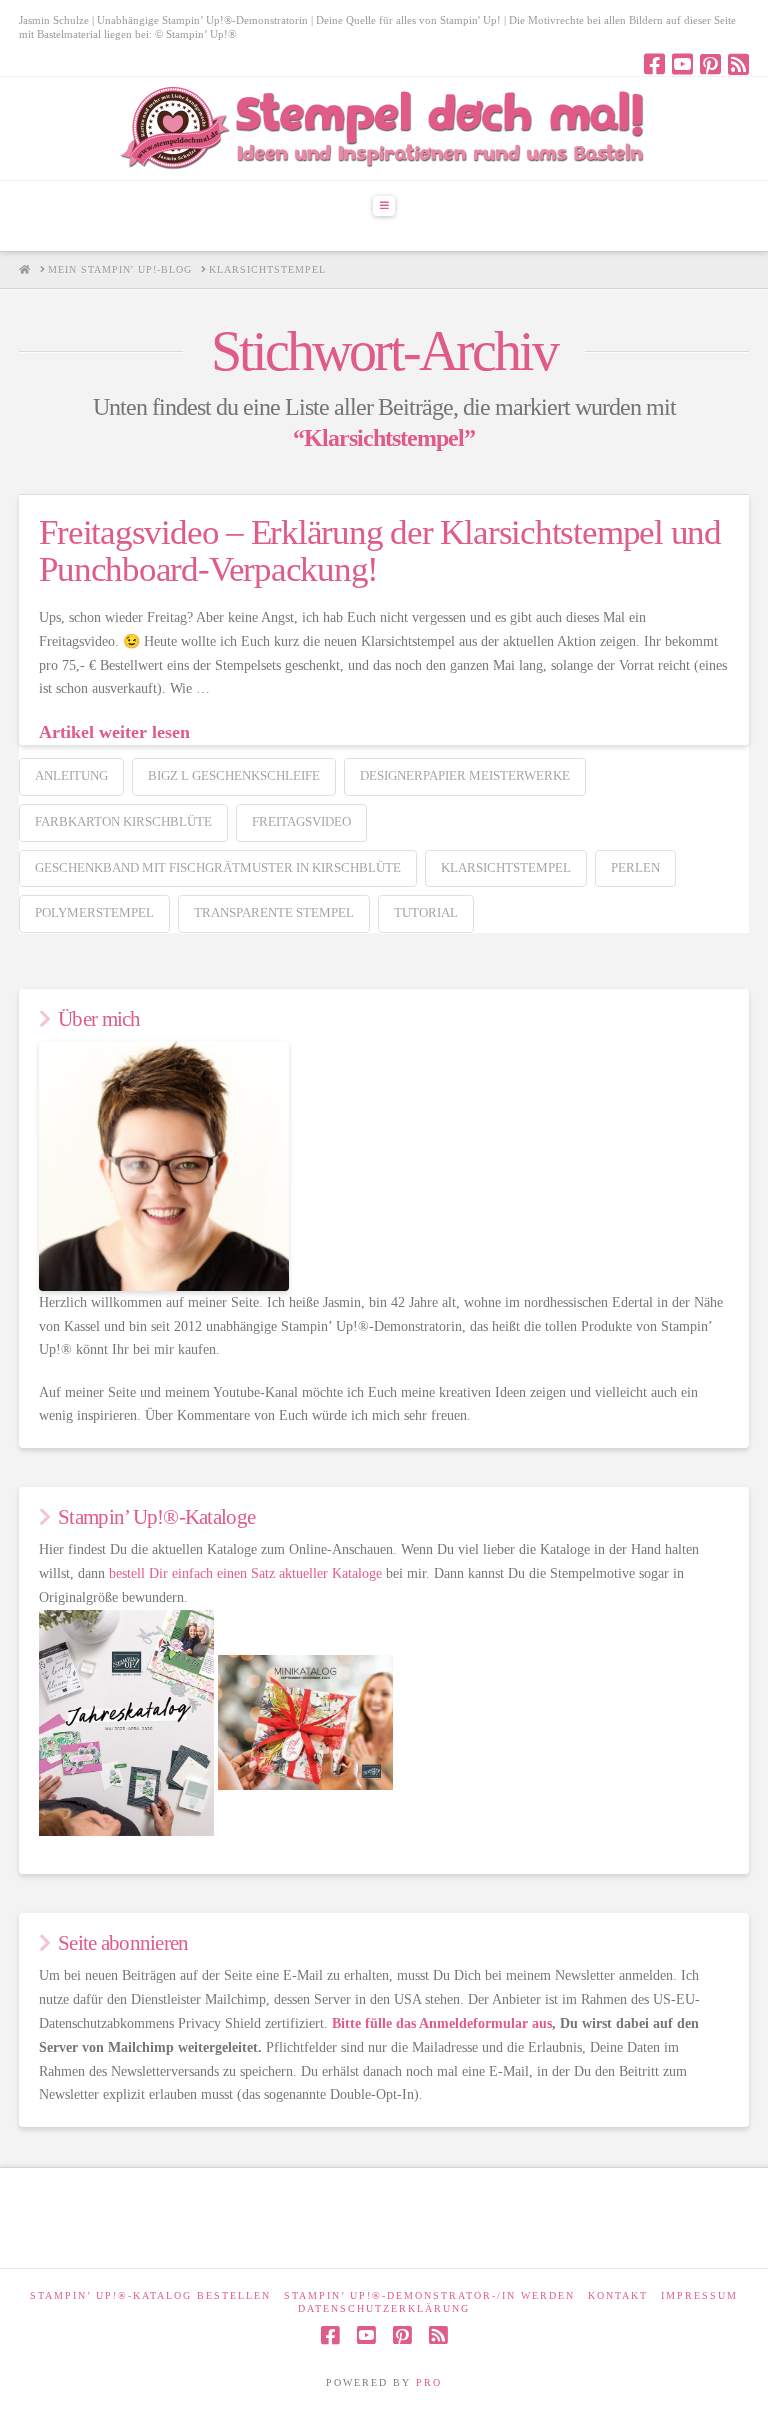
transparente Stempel (274, 912)
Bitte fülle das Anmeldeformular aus (442, 2023)
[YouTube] (682, 64)
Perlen (635, 867)
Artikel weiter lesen (114, 732)
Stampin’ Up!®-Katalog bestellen (150, 2295)
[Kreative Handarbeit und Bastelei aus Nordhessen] (384, 128)
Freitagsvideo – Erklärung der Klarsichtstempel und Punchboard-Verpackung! (380, 551)
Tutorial (426, 912)
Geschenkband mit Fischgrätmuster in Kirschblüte (218, 867)
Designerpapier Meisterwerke (465, 775)
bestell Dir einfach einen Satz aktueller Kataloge (245, 1573)
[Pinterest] (710, 64)
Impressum (699, 2295)
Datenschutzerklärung (384, 2308)
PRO (429, 2382)
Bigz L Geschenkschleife (234, 775)
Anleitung (71, 775)
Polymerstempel (94, 912)
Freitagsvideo (301, 821)
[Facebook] (654, 64)
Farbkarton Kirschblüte (123, 821)
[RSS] (738, 64)
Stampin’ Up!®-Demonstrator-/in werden (429, 2295)
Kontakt (618, 2295)
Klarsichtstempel (506, 867)
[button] (384, 206)
